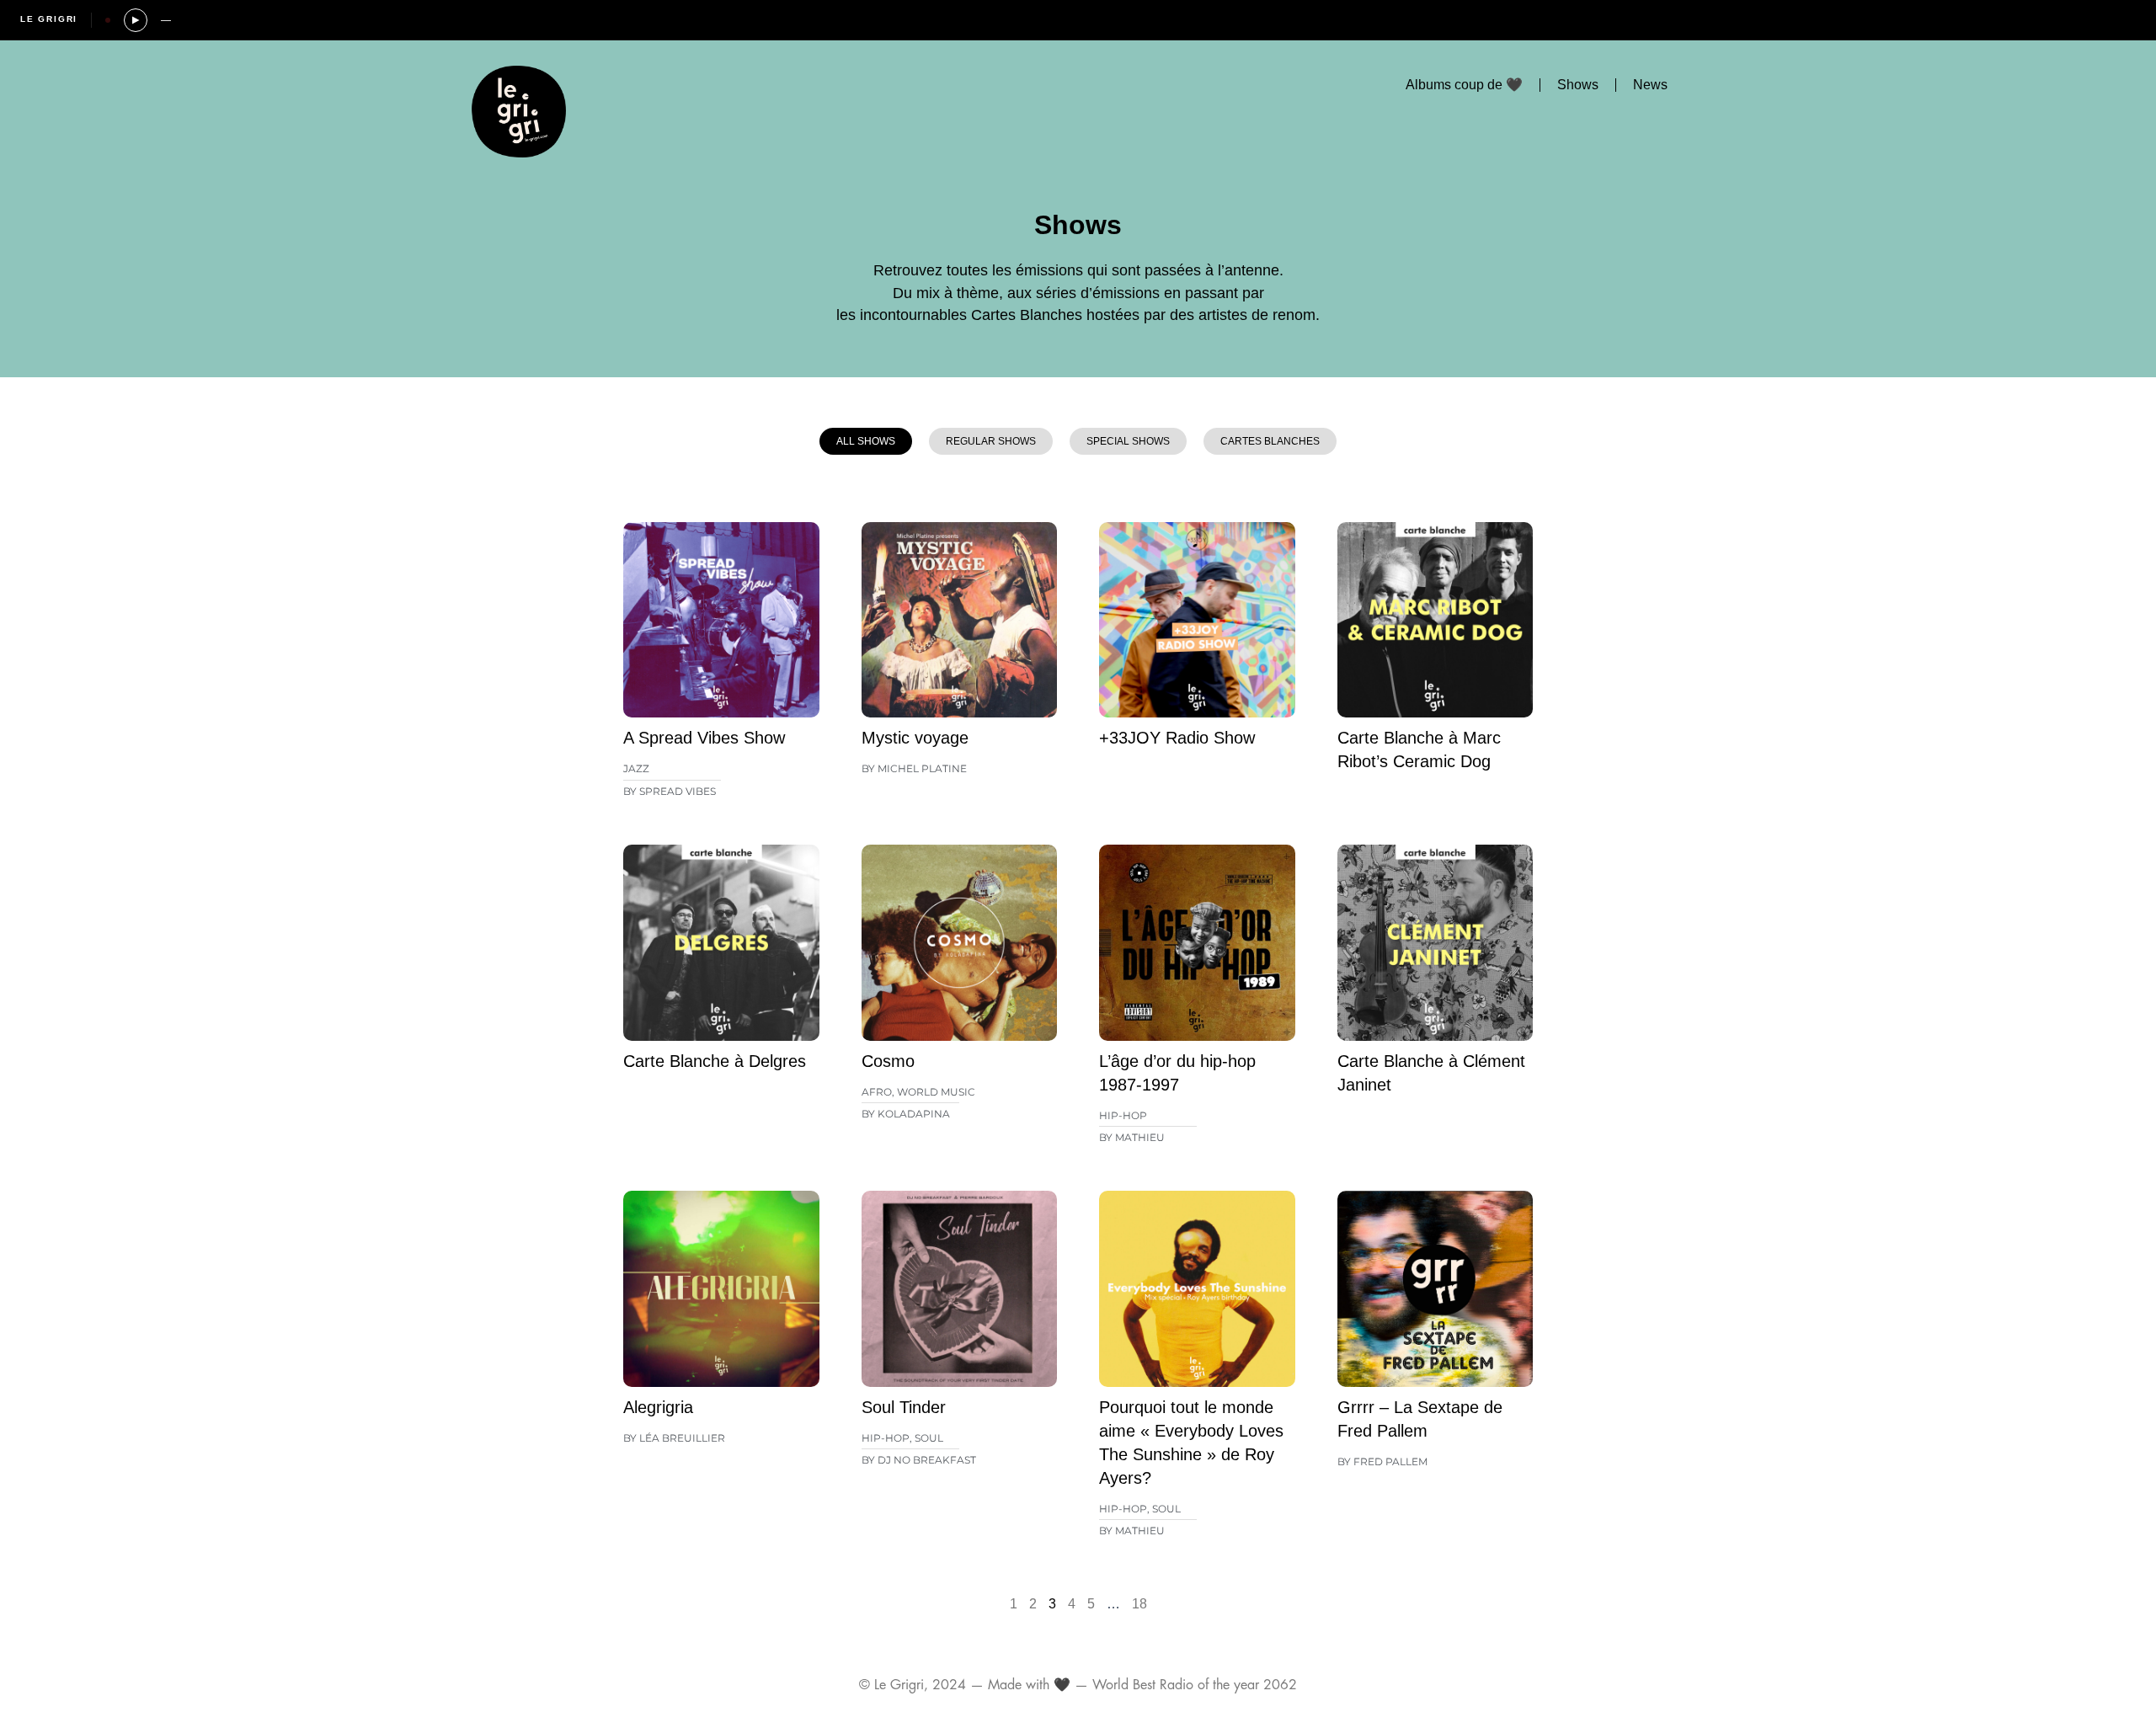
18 (1139, 1604)
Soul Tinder (904, 1407)
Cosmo (888, 1061)
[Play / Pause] (136, 20)
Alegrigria (658, 1407)
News (1650, 85)
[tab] (866, 441)
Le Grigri (49, 19)
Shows (1578, 85)
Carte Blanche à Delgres (715, 1061)
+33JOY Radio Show (1177, 738)
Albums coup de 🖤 (1464, 85)
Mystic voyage (915, 738)
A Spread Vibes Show (704, 738)
